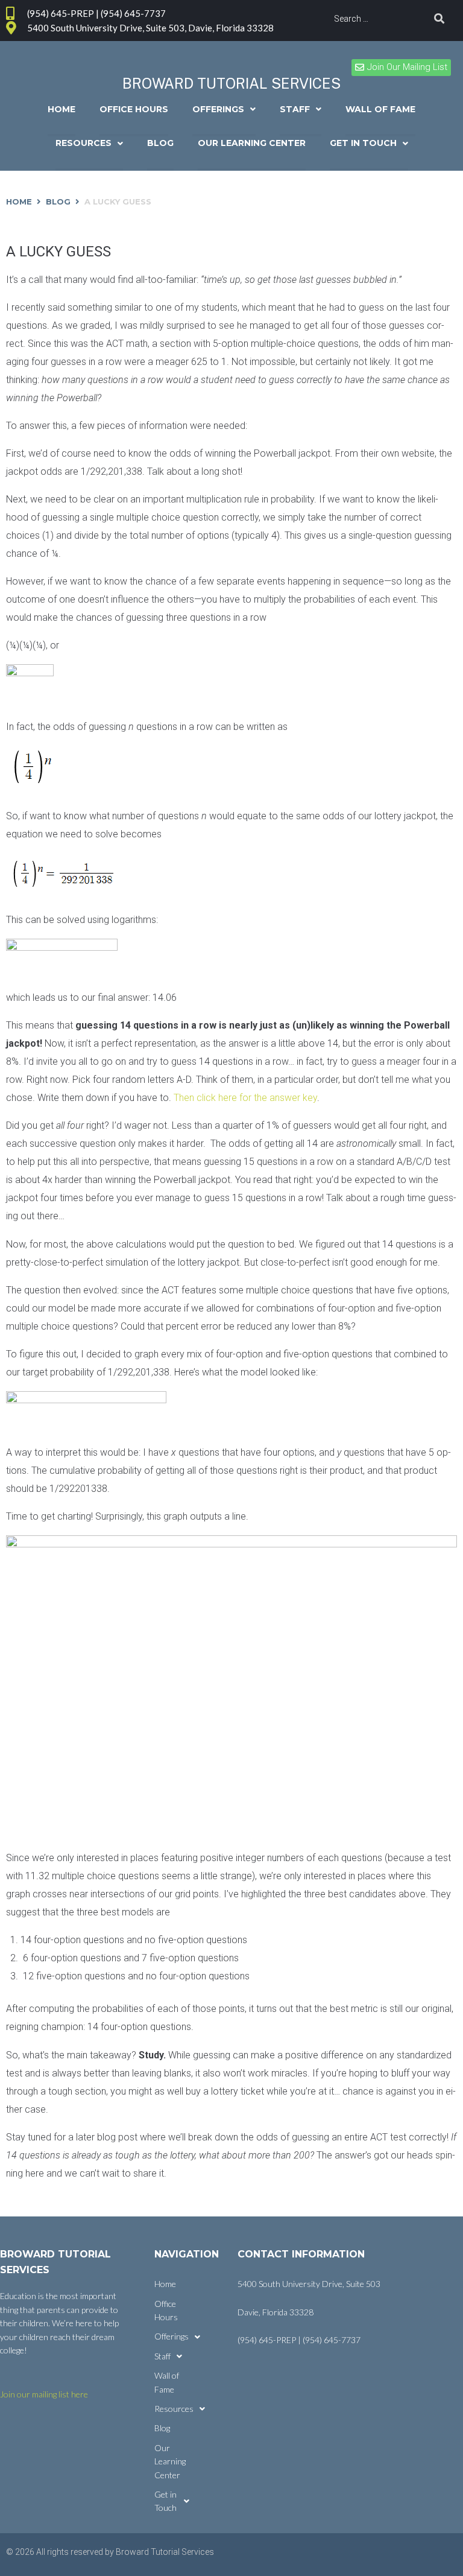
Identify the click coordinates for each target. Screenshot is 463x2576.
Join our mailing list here (44, 2394)
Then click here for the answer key (245, 1098)
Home (19, 201)
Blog (58, 201)
